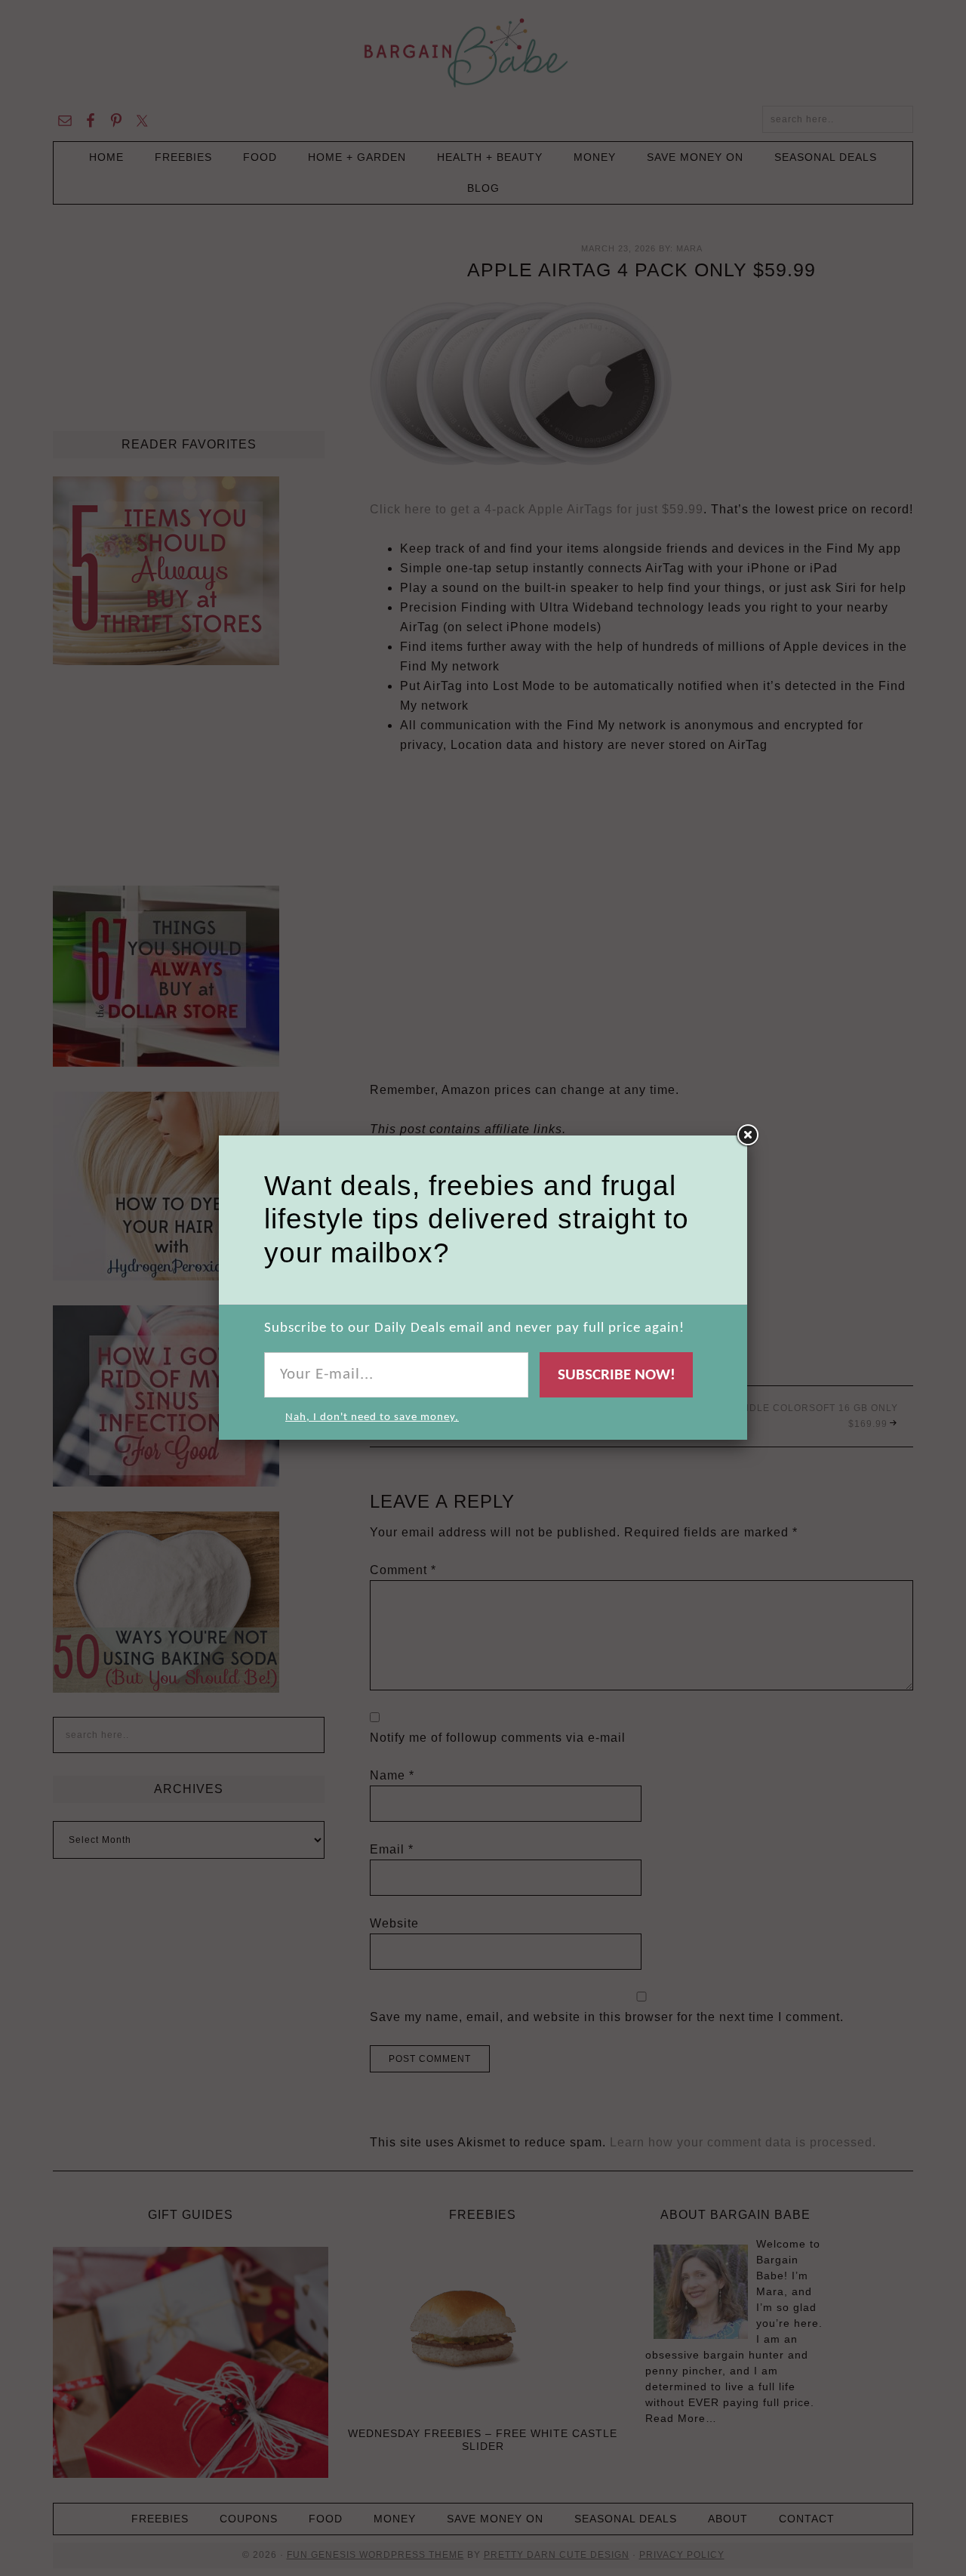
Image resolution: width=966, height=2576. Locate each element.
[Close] (747, 1135)
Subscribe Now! (617, 1375)
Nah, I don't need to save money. (372, 1417)
